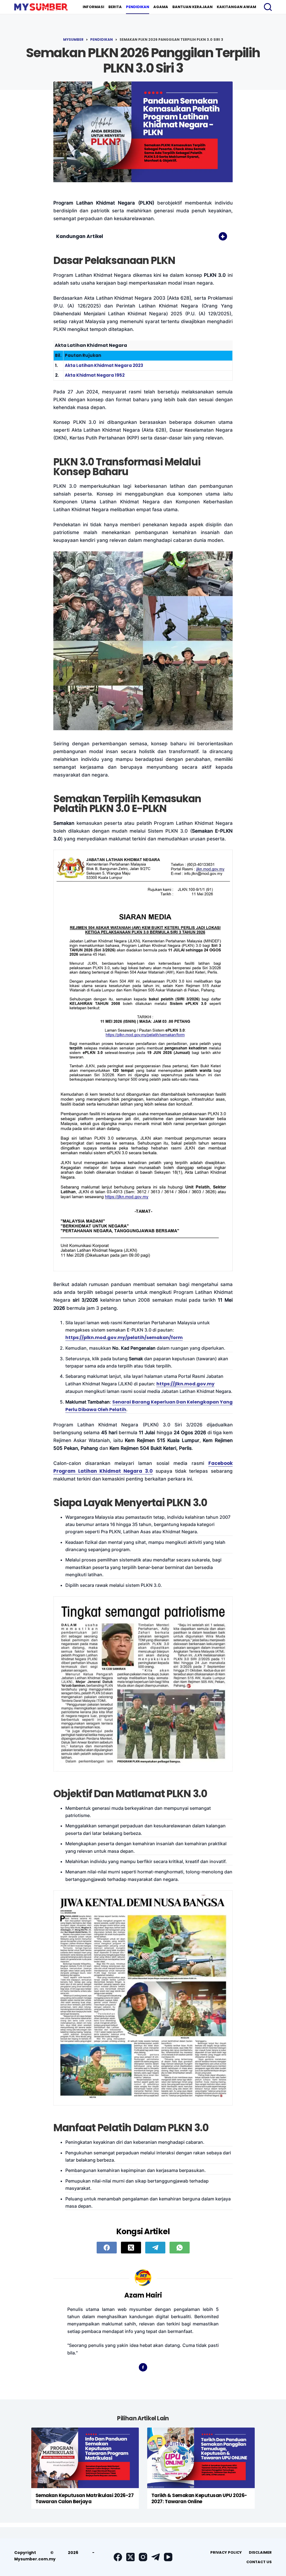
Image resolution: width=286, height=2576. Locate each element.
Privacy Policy (226, 2552)
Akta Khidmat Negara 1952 (95, 375)
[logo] (41, 7)
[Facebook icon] (143, 2367)
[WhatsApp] (180, 2248)
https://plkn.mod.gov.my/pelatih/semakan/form (124, 1338)
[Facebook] (107, 2248)
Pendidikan (138, 7)
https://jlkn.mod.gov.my (185, 1384)
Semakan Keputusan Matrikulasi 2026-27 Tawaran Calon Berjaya (84, 2498)
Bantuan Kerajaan (192, 7)
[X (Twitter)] (131, 2248)
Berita (115, 7)
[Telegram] (155, 2248)
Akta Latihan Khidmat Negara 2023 (104, 365)
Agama (161, 7)
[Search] (268, 7)
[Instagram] (143, 2557)
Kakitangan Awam (236, 7)
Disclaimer (260, 2552)
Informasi (93, 7)
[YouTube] (168, 2557)
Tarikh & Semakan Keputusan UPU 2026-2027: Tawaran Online (199, 2498)
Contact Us (259, 2562)
